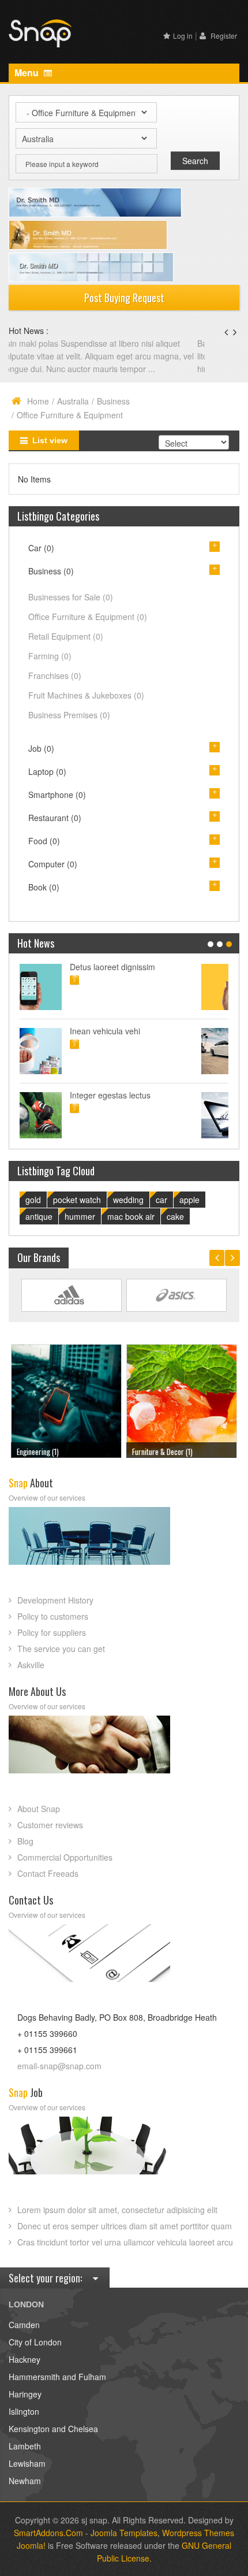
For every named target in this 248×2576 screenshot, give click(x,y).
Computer (53, 864)
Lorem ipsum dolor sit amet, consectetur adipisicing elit (117, 2210)
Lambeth (25, 2446)
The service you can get (61, 1649)
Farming (50, 656)
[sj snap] (40, 32)
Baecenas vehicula (44, 343)
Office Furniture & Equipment (88, 617)
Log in (183, 36)
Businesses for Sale (71, 597)
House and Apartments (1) (169, 1452)
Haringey (25, 2394)
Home (38, 401)
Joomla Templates (124, 2533)
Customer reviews (50, 1825)
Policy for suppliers (52, 1632)
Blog (25, 1841)
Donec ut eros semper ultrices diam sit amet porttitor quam (125, 2226)
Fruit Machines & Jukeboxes (86, 695)
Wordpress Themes (198, 2533)
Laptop (47, 771)
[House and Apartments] (182, 1400)
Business (113, 401)
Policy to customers (53, 1616)
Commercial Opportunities (65, 1857)
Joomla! (31, 2545)
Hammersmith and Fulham (57, 2377)
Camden (24, 2325)
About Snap (39, 1809)
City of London (35, 2342)
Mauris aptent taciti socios (144, 967)
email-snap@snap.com (59, 2066)
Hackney (25, 2359)
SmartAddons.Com (48, 2533)
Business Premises (69, 715)
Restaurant (55, 818)
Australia (73, 401)
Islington (24, 2411)
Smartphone (57, 795)
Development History (55, 1600)
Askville (31, 1665)
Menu (28, 73)
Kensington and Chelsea (53, 2429)
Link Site (72, 1295)
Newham (25, 2481)
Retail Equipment (66, 636)
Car (41, 548)
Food (44, 841)
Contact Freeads (48, 1873)
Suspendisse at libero (136, 1031)
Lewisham (27, 2463)
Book (44, 887)
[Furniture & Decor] (66, 1400)
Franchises (55, 675)
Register (223, 36)
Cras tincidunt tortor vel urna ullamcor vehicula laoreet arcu (125, 2242)
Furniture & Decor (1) (47, 1452)
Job (41, 748)
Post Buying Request (124, 298)
